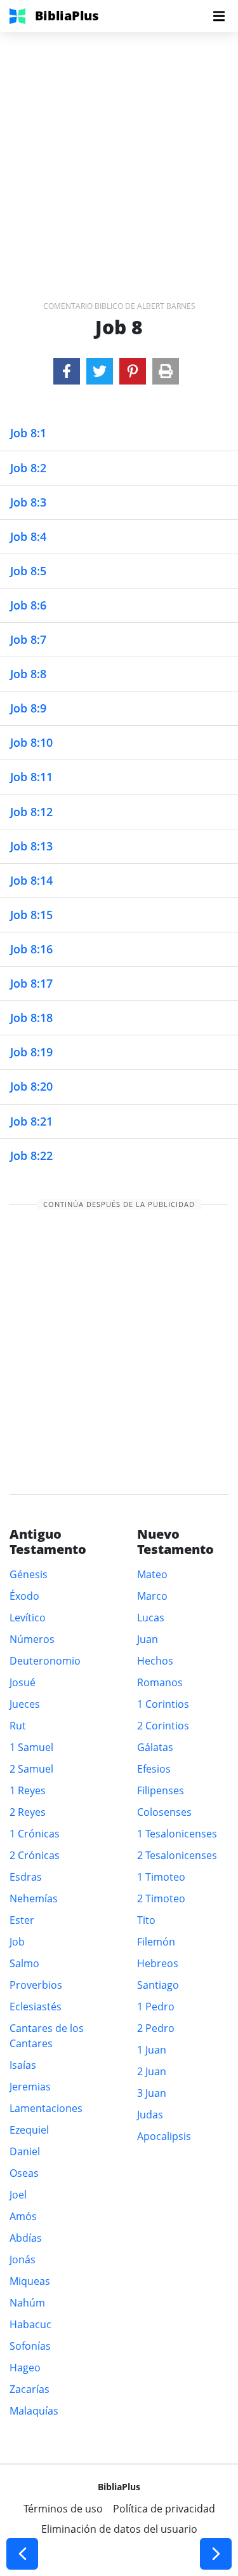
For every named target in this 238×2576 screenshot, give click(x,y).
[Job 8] (67, 371)
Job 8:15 (31, 915)
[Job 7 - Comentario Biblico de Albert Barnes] (22, 2554)
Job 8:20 (31, 1086)
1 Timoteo (161, 1877)
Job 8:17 (31, 983)
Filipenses (161, 1790)
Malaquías (34, 2411)
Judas (150, 2115)
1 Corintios (163, 1704)
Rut (18, 1726)
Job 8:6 (28, 605)
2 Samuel (31, 1769)
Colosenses (164, 1812)
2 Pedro (156, 2028)
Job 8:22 (31, 1155)
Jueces (25, 1704)
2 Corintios (163, 1726)
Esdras (26, 1877)
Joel (18, 2195)
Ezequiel (29, 2130)
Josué (23, 1682)
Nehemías (34, 1898)
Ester (22, 1920)
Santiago (158, 1985)
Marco (152, 1596)
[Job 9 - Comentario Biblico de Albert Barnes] (216, 2554)
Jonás (23, 2259)
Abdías (26, 2238)
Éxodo (24, 1596)
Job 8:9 (28, 708)
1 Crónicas (35, 1834)
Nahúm (27, 2303)
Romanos (160, 1682)
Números (32, 1639)
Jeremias (30, 2087)
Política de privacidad (164, 2509)
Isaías (23, 2065)
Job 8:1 (28, 433)
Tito (146, 1920)
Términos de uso (63, 2509)
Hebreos (158, 1963)
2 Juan (152, 2071)
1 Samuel (31, 1747)
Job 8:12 (31, 812)
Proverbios (36, 1985)
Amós (23, 2216)
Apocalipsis (164, 2136)
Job (17, 1942)
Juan (148, 1639)
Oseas (24, 2173)
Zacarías (30, 2389)
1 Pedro (156, 2007)
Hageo (25, 2368)
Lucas (151, 1618)
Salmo (24, 1963)
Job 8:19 (31, 1052)
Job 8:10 (31, 742)
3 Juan (152, 2093)
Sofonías (30, 2346)
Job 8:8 (28, 674)
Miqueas (30, 2281)
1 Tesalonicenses (177, 1834)
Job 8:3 (28, 502)
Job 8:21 (31, 1121)
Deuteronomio (45, 1661)
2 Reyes (28, 1812)
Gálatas (155, 1747)
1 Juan (152, 2050)
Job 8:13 (31, 846)
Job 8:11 (31, 777)
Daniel (25, 2151)
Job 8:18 (31, 1018)
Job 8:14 (31, 880)
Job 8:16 (31, 949)
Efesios (154, 1769)
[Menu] (219, 16)
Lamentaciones (46, 2108)
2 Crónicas (35, 1855)
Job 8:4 (28, 536)
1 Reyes (28, 1790)
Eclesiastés (36, 2007)
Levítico (28, 1618)
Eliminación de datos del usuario (119, 2529)
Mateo (152, 1574)
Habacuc (30, 2324)
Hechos (155, 1661)
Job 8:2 (28, 468)
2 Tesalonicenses (177, 1855)
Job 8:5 (28, 571)
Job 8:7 (28, 639)
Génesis (29, 1574)
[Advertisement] (119, 151)
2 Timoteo (161, 1898)
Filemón (156, 1942)
